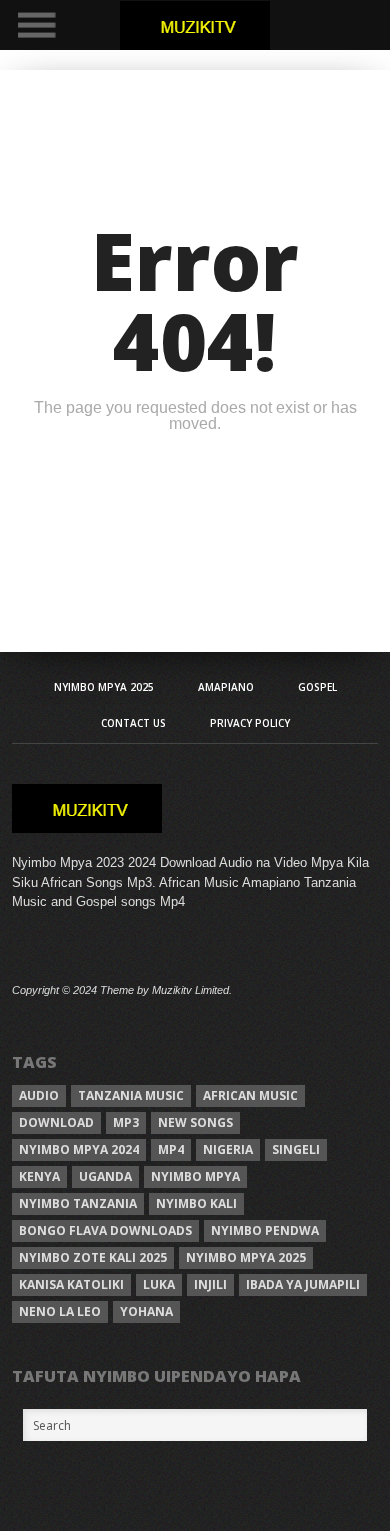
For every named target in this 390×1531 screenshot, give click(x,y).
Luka (159, 1284)
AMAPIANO (226, 687)
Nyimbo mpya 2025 (246, 1257)
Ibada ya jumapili (303, 1284)
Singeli (296, 1149)
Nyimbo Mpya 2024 (79, 1149)
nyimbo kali (196, 1203)
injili (210, 1284)
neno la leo (60, 1311)
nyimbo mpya (195, 1176)
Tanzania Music (131, 1095)
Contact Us (133, 723)
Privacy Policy (250, 723)
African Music (250, 1095)
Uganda (105, 1176)
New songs (195, 1122)
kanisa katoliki (71, 1284)
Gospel (317, 687)
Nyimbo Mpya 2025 (104, 687)
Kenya (39, 1176)
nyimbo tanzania (78, 1203)
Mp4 (171, 1149)
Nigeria (228, 1149)
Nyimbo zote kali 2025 (93, 1257)
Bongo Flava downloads (105, 1230)
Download (56, 1122)
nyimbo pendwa (265, 1230)
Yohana (146, 1311)
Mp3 (126, 1122)
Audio (39, 1095)
